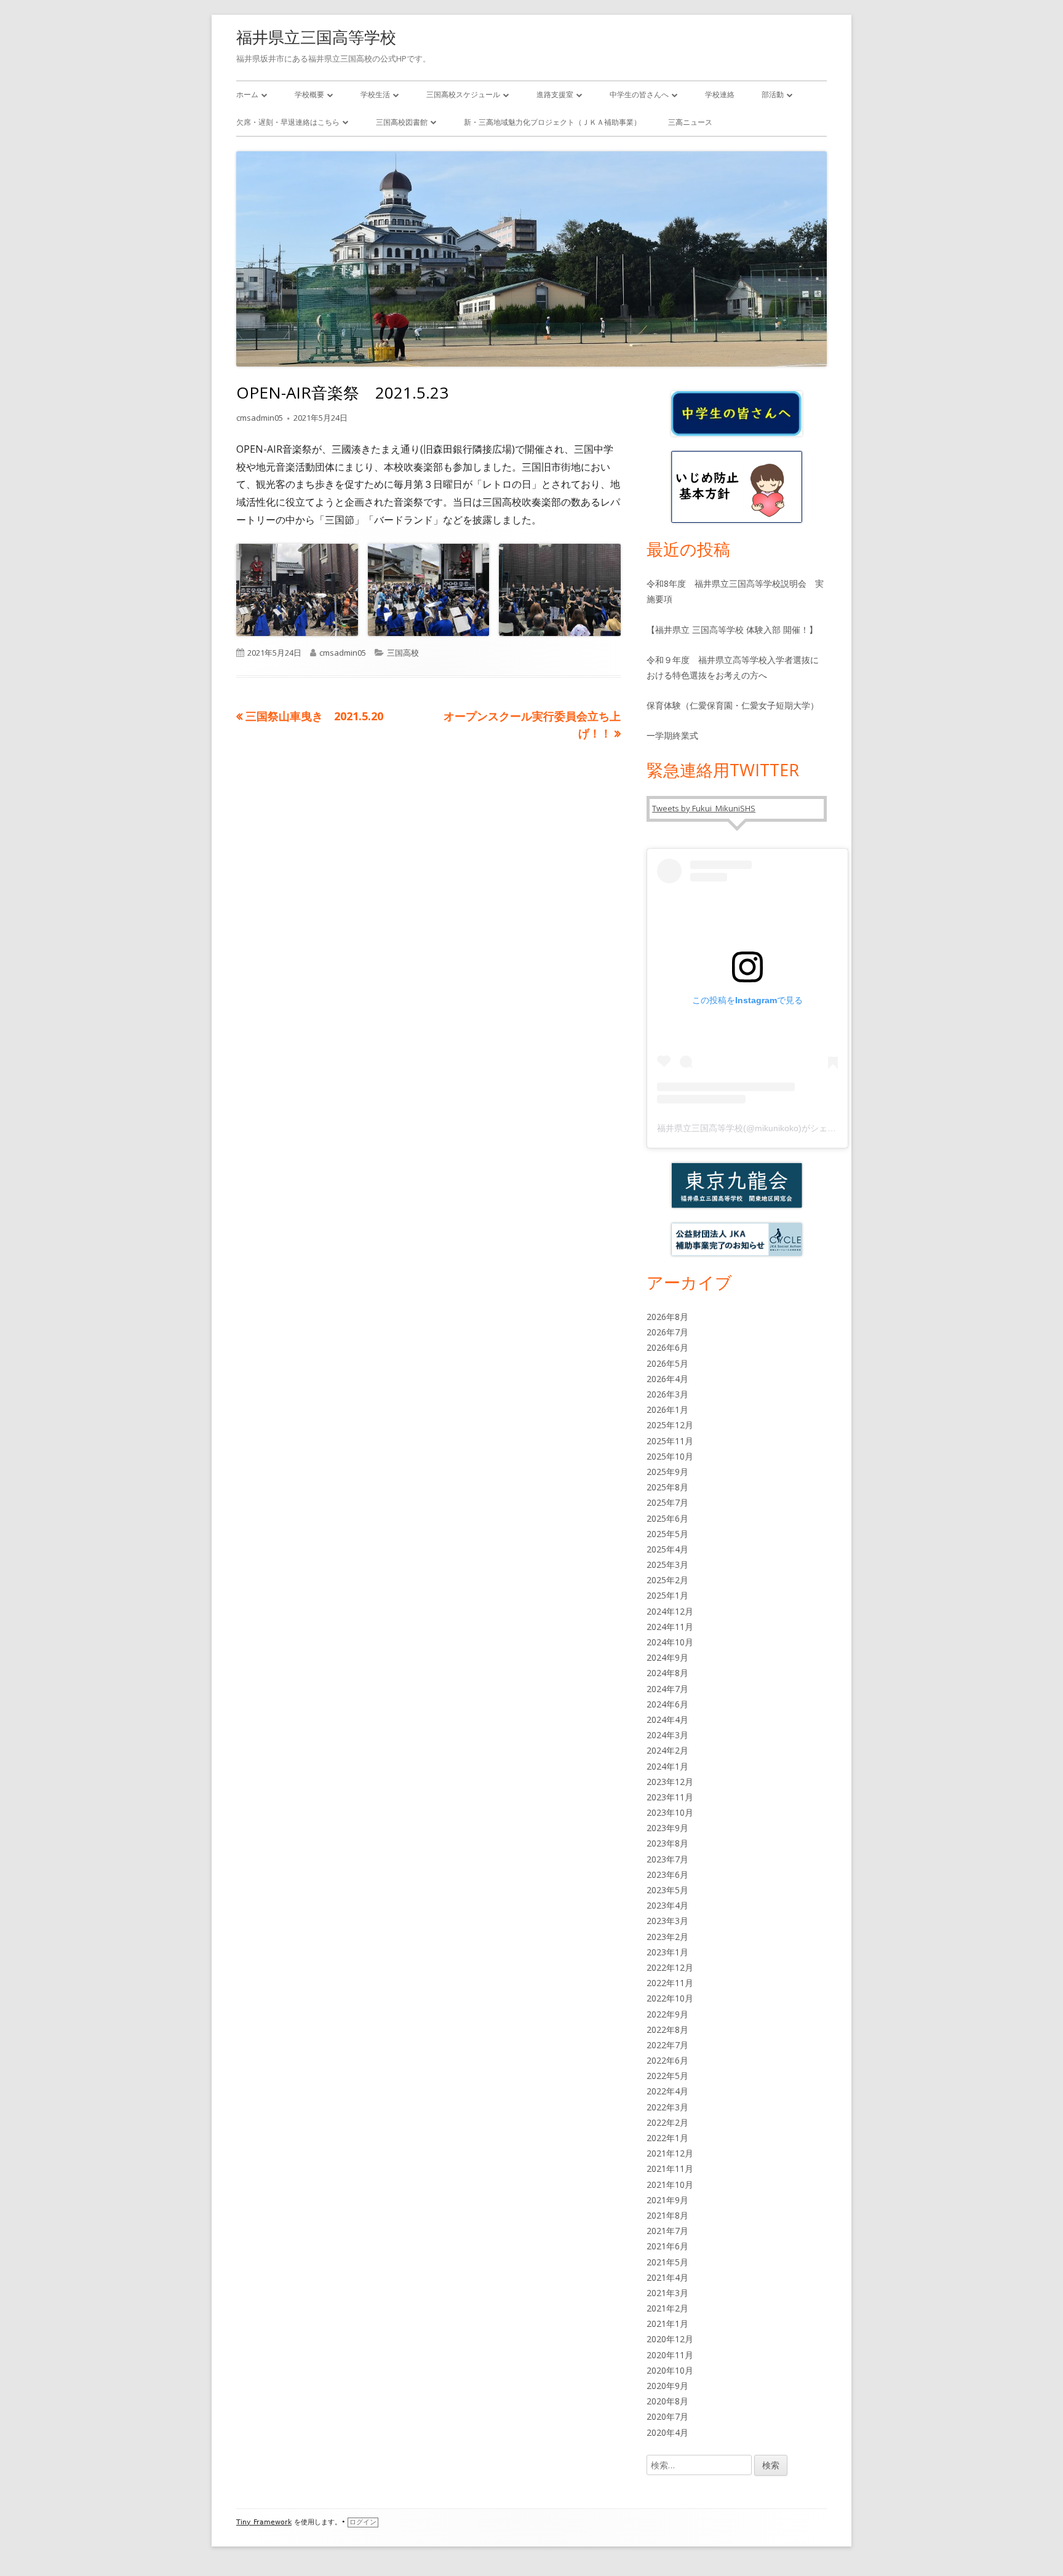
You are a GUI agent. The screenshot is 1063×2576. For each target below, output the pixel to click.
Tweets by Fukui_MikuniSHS (704, 808)
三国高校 (403, 653)
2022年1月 (667, 2138)
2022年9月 (667, 2014)
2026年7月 (667, 1332)
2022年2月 (667, 2122)
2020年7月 (667, 2416)
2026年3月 (667, 1394)
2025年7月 (667, 1502)
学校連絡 (720, 94)
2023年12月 (670, 1782)
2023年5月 (667, 1890)
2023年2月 (667, 1937)
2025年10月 (670, 1456)
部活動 (773, 94)
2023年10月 (670, 1812)
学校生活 (375, 94)
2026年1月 (667, 1409)
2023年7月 (667, 1859)
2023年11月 (670, 1797)
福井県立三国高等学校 (316, 37)
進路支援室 (555, 94)
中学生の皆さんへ (639, 94)
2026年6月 (667, 1347)
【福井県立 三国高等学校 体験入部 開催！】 (732, 630)
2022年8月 (667, 2029)
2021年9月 (667, 2200)
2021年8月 (667, 2215)
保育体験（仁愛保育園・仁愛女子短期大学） (733, 705)
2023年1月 (667, 1952)
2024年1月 (667, 1766)
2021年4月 (667, 2277)
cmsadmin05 (260, 418)
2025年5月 (667, 1534)
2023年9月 (667, 1828)
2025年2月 (667, 1580)
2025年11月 (670, 1441)
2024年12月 (670, 1611)
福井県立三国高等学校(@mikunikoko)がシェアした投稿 (764, 1128)
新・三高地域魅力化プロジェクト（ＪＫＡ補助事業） (552, 122)
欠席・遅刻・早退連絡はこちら (288, 122)
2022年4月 (667, 2091)
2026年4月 (667, 1379)
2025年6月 (667, 1518)
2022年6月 (667, 2060)
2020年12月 (670, 2339)
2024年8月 (667, 1673)
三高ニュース (690, 122)
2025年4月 (667, 1549)
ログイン (363, 2522)
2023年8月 (667, 1843)
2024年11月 (670, 1627)
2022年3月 (667, 2107)
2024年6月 (667, 1704)
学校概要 (309, 94)
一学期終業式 (672, 735)
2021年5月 (667, 2262)
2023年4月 (667, 1905)
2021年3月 (667, 2293)
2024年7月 (667, 1689)
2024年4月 (667, 1719)
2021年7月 (667, 2231)
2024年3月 (667, 1735)
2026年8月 (667, 1317)
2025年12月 (670, 1425)
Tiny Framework (264, 2522)
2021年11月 (670, 2169)
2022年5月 (667, 2076)
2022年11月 (670, 1983)
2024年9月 (667, 1657)
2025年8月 (667, 1487)
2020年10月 (670, 2370)
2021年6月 (667, 2246)
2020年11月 (670, 2355)
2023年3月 (667, 1921)
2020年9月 (667, 2386)
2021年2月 (667, 2308)
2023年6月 (667, 1874)
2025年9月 (667, 1472)
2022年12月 (670, 1967)
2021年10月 (670, 2184)
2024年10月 (670, 1642)
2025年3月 (667, 1564)
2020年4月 (667, 2432)
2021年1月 (667, 2324)
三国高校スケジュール (463, 94)
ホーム (247, 94)
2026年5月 (667, 1363)
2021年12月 (670, 2153)
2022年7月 (667, 2045)
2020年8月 (667, 2401)
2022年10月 (670, 1998)
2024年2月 (667, 1750)
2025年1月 (667, 1595)
